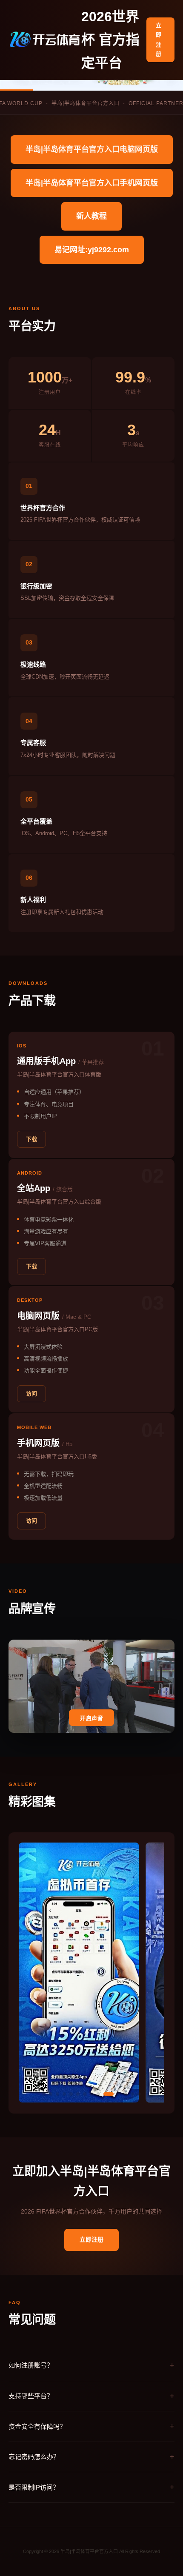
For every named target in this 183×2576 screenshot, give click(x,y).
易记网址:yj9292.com (92, 250)
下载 (31, 1139)
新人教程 (91, 216)
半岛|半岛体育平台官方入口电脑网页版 (92, 149)
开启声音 (91, 1718)
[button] (44, 2094)
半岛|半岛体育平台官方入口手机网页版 (92, 183)
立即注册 (159, 39)
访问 (31, 1394)
